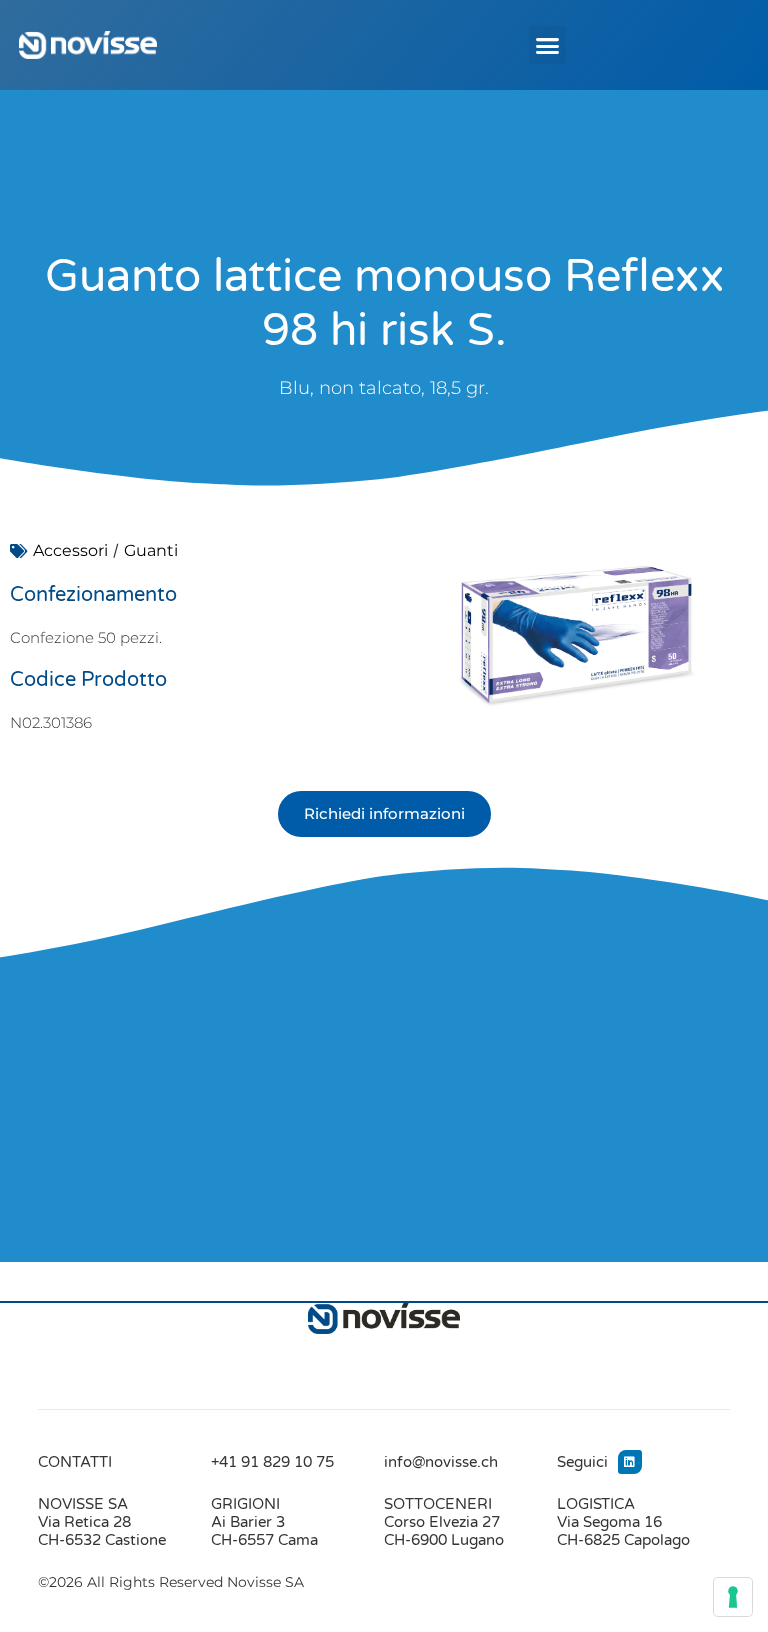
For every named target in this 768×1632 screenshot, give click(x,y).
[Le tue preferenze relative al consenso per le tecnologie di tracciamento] (733, 1597)
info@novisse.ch (441, 1462)
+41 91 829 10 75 (272, 1462)
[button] (548, 45)
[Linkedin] (630, 1462)
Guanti (151, 550)
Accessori (70, 550)
